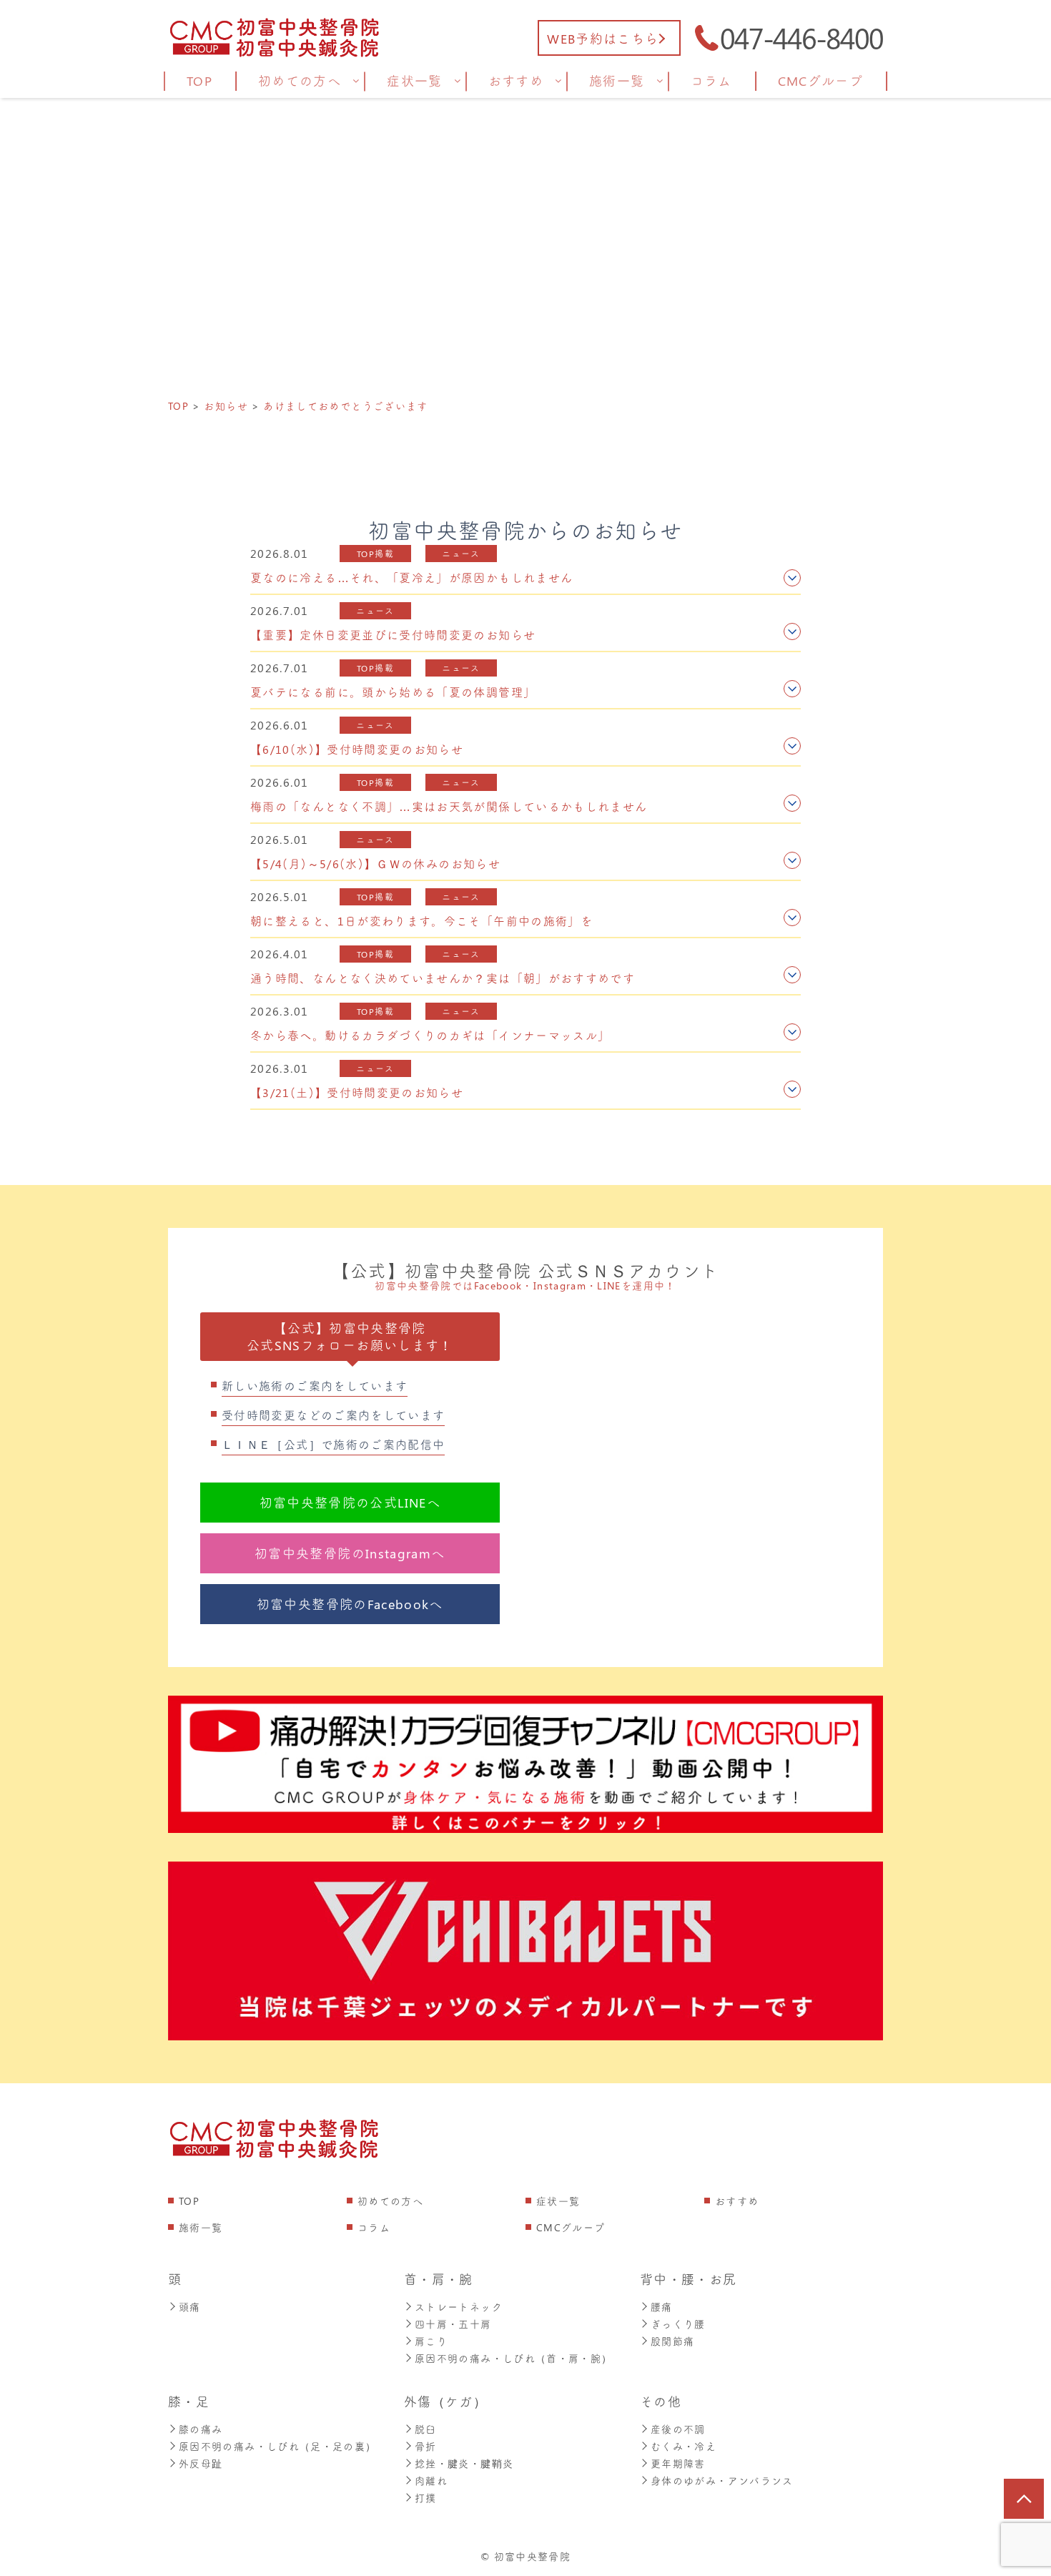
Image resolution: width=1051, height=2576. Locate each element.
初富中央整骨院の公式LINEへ (350, 1503)
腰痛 (662, 2307)
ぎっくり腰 (678, 2324)
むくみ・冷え (684, 2446)
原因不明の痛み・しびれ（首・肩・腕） (513, 2358)
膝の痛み (201, 2429)
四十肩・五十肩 (453, 2324)
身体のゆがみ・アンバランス (722, 2481)
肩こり (431, 2341)
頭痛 (190, 2307)
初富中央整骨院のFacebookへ (350, 1604)
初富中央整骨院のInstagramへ (350, 1553)
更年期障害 (678, 2463)
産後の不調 (678, 2429)
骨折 (426, 2446)
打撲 (426, 2498)
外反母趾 (201, 2463)
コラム (374, 2227)
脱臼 (426, 2429)
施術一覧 (201, 2227)
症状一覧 (558, 2201)
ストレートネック (459, 2307)
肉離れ (431, 2481)
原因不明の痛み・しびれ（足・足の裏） (277, 2446)
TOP (189, 2201)
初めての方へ (390, 2201)
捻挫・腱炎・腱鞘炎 (464, 2463)
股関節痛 (672, 2341)
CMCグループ (571, 2227)
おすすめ (737, 2201)
